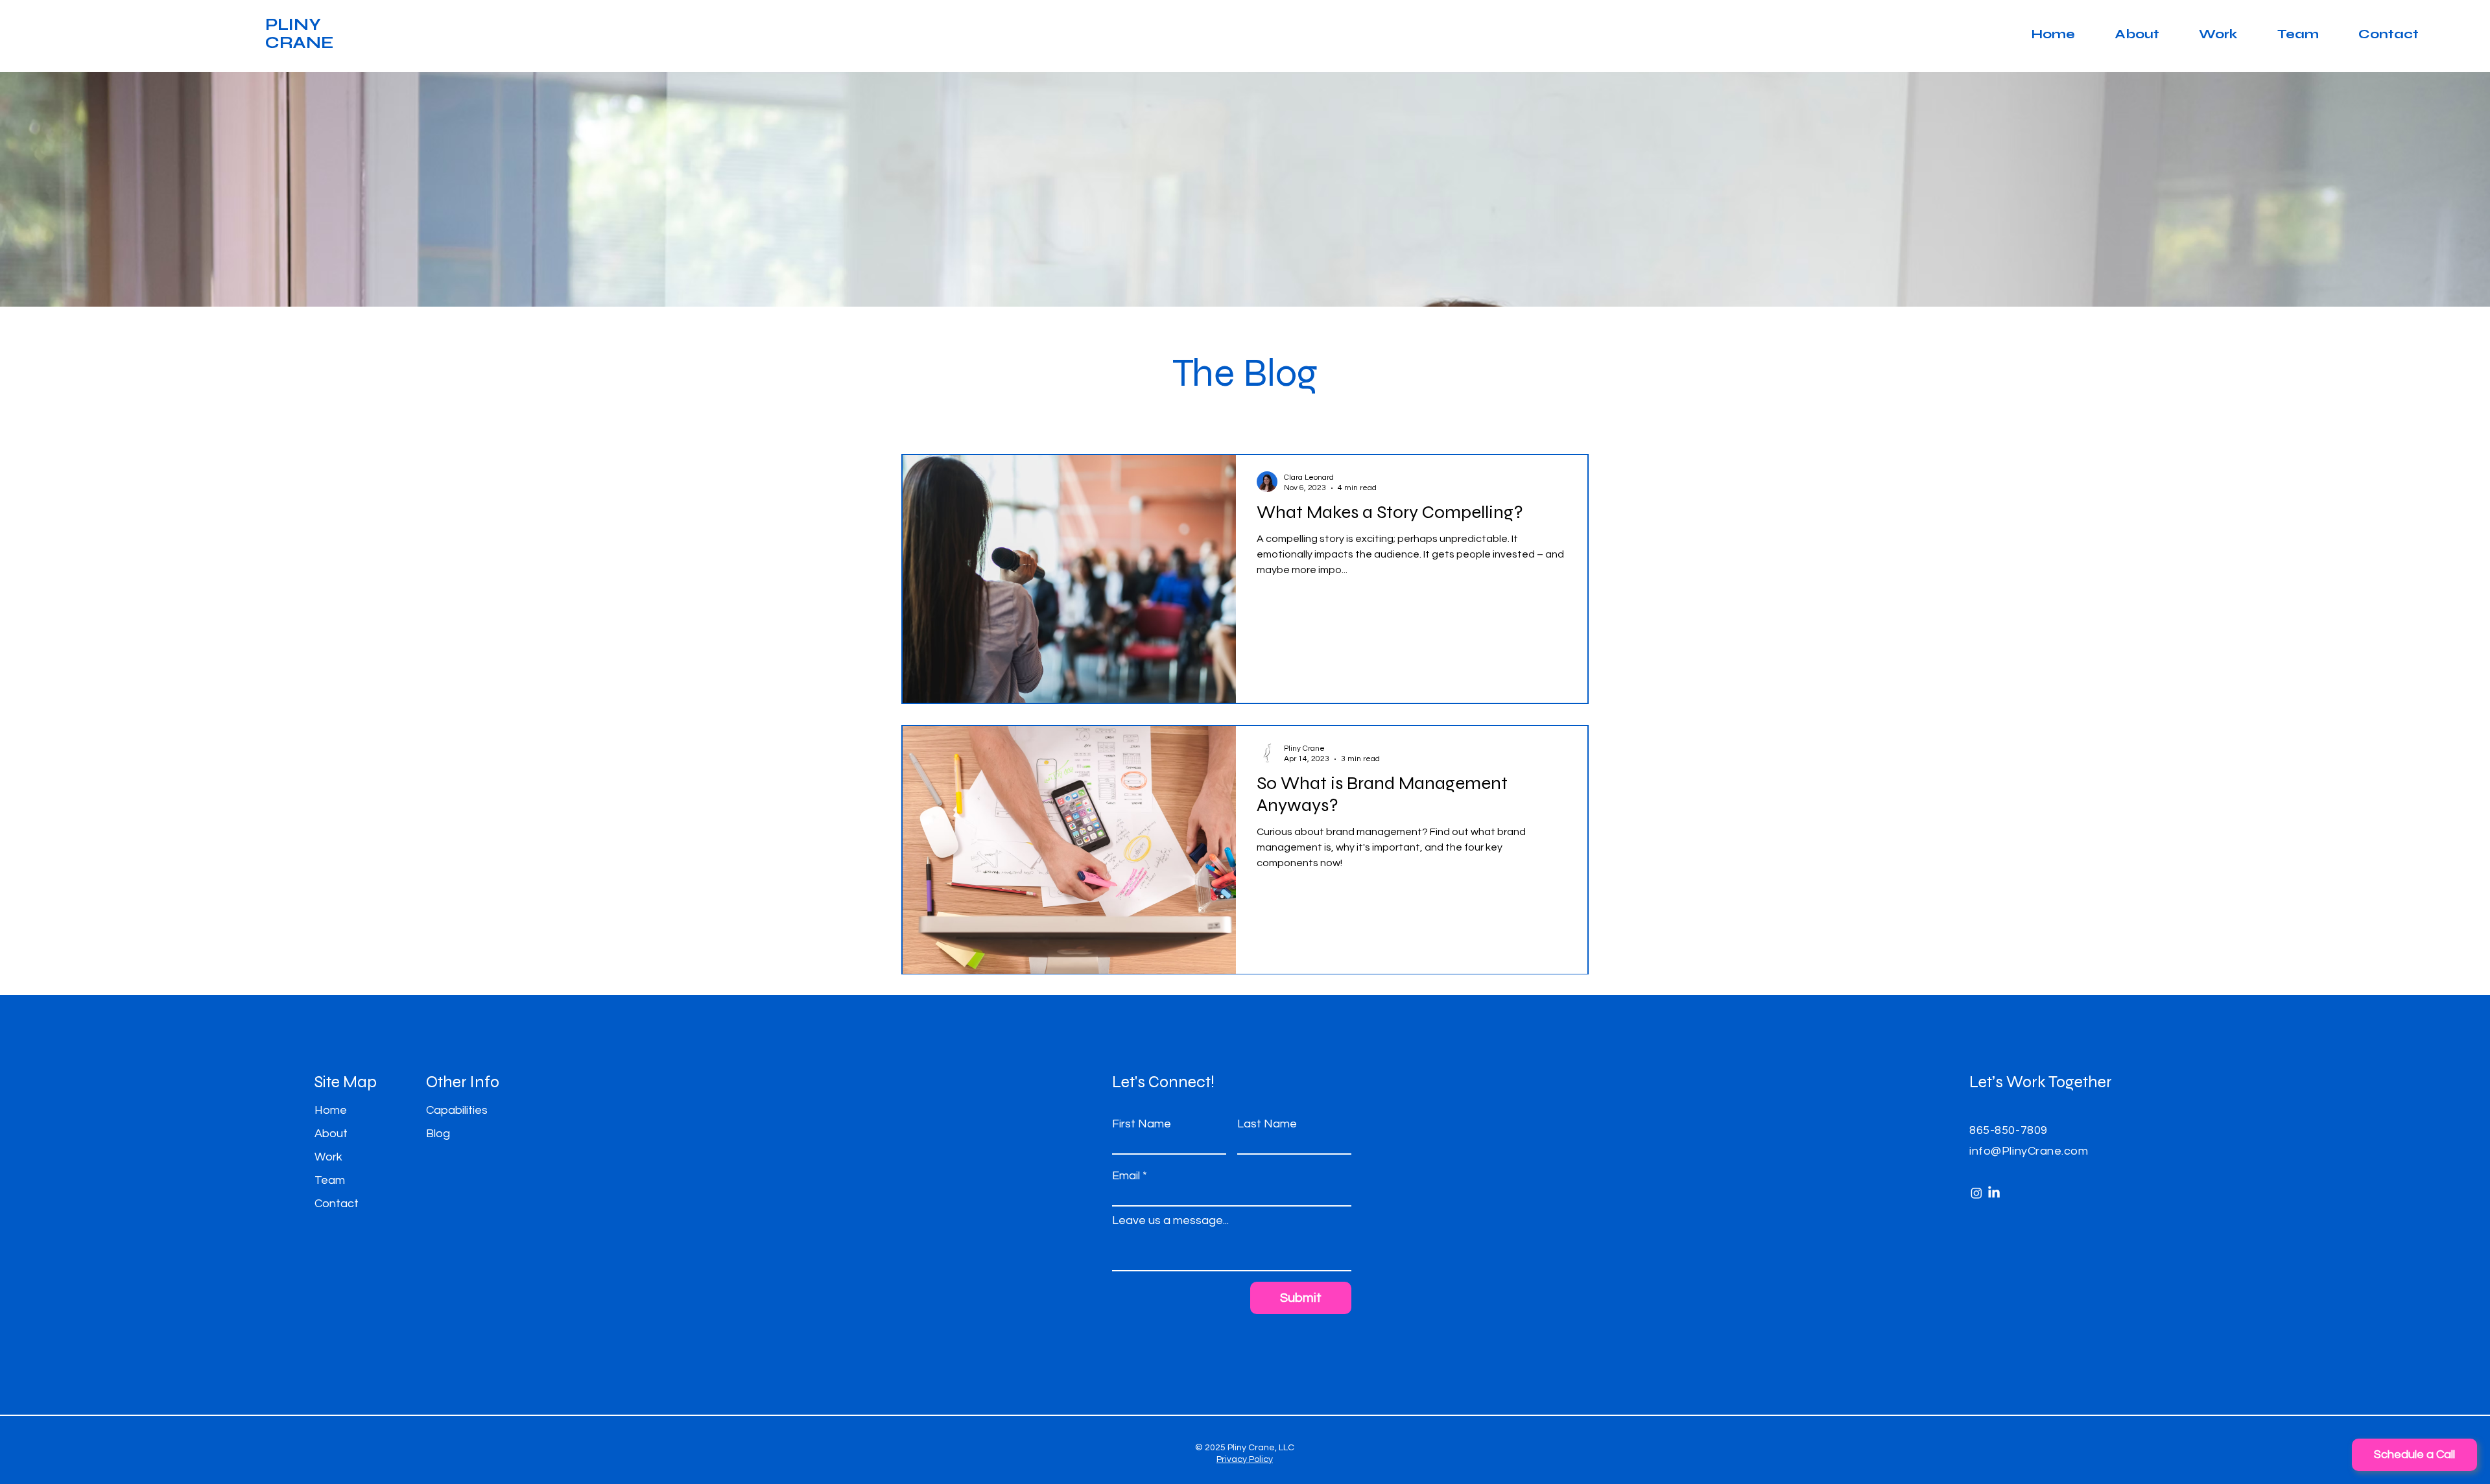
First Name (1142, 1124)
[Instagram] (1976, 1193)
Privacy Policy (1245, 1459)
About (331, 1134)
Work (328, 1157)
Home (331, 1110)
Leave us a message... (1170, 1221)
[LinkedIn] (1994, 1193)
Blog (438, 1134)
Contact (337, 1204)
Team (330, 1180)
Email (1126, 1176)
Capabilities (457, 1110)
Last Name (1267, 1124)
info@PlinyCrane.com (2029, 1151)
